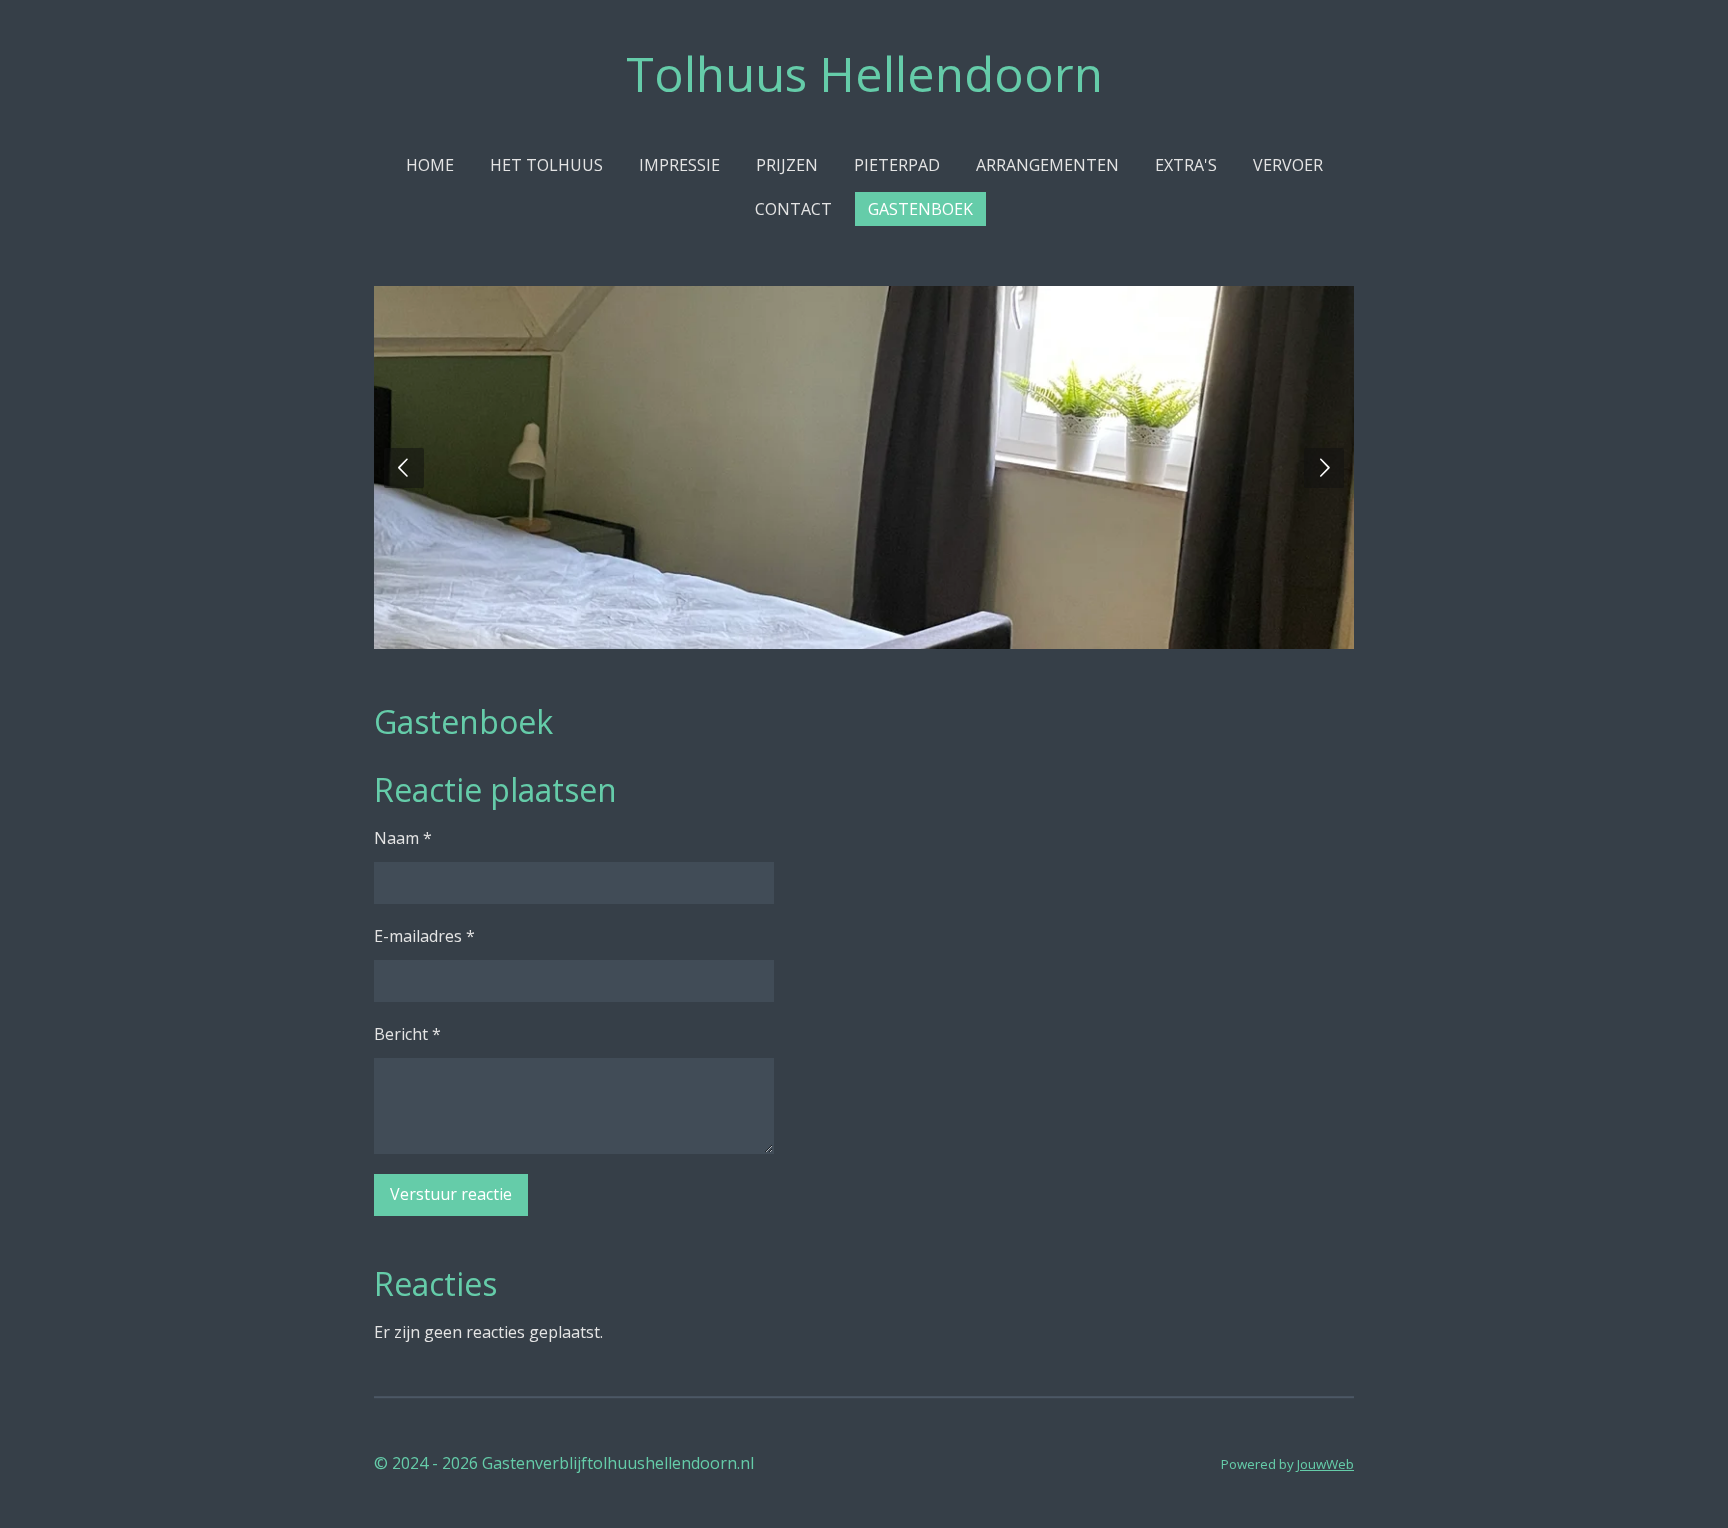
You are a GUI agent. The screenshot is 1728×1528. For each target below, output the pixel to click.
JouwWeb (1325, 1464)
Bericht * (407, 1034)
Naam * (403, 838)
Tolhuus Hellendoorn (864, 73)
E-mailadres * (424, 936)
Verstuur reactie (451, 1194)
